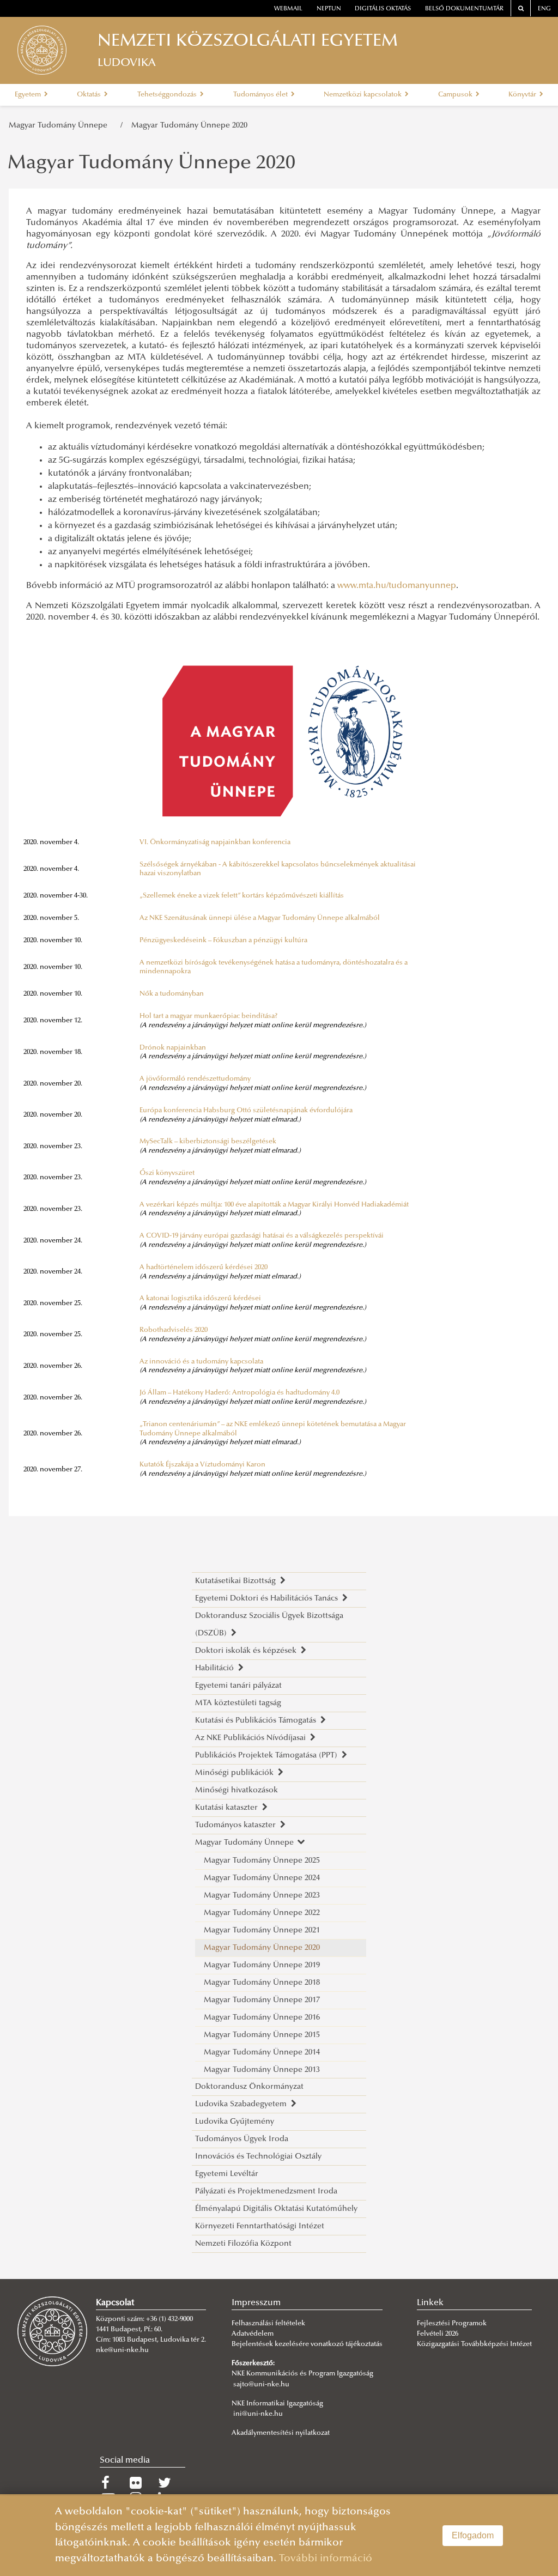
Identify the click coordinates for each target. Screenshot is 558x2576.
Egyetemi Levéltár (227, 2174)
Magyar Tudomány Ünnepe (60, 126)
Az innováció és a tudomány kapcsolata (201, 1362)
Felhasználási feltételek (268, 2324)
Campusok (456, 95)
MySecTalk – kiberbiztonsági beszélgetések (208, 1142)
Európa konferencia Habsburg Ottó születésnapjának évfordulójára (246, 1111)
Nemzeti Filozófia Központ (243, 2244)
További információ (326, 2559)
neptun (329, 9)
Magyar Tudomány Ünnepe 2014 (262, 2053)
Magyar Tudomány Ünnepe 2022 (262, 1913)
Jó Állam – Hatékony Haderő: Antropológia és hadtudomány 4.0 (239, 1393)
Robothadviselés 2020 (174, 1330)
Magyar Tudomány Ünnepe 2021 (262, 1931)
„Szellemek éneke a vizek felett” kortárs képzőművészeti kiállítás (242, 896)
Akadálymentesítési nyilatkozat (281, 2433)
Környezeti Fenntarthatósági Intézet (260, 2226)
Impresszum (256, 2303)
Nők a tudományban (172, 994)
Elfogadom (473, 2535)
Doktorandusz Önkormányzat (249, 2087)
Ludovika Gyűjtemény (235, 2122)
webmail (288, 9)
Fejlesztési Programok (452, 2324)
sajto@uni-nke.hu (261, 2385)
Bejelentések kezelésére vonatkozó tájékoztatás (307, 2344)
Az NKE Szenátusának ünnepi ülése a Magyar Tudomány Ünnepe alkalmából (260, 918)
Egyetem (29, 95)
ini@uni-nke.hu (258, 2414)
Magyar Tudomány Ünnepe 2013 (262, 2070)
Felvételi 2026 (438, 2334)
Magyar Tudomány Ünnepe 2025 (262, 1861)
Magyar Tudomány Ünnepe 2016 (262, 2018)
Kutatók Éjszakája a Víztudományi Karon (202, 1465)
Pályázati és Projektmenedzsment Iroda (266, 2192)
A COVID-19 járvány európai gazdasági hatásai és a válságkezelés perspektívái (262, 1236)
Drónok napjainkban (173, 1048)
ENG (544, 9)
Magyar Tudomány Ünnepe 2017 (262, 2000)
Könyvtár (523, 95)
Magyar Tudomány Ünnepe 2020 (189, 126)
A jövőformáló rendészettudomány (195, 1079)
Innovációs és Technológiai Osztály (258, 2157)
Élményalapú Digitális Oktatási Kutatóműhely (276, 2209)
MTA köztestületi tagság (238, 1703)
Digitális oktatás (383, 9)
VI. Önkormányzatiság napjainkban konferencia (215, 842)
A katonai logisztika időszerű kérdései (200, 1299)
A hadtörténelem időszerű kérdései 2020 (204, 1268)
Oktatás (90, 95)
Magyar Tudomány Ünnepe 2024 (262, 1878)
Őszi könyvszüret (167, 1173)
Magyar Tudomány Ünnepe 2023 (262, 1896)
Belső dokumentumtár (464, 9)
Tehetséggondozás (168, 95)
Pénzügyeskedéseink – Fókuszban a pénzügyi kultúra (223, 941)
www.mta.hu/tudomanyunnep (397, 586)
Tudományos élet (261, 95)
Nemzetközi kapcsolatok (363, 95)
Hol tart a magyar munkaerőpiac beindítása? (209, 1016)
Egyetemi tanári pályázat (238, 1686)
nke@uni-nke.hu (122, 2350)
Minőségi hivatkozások (236, 1790)
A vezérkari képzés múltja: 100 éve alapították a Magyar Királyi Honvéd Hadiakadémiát (274, 1205)
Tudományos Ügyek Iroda (242, 2139)
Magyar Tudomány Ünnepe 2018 (262, 1983)
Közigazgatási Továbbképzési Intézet (474, 2344)
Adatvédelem (253, 2334)
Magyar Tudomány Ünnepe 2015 (262, 2035)
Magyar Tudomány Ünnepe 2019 (262, 1965)
